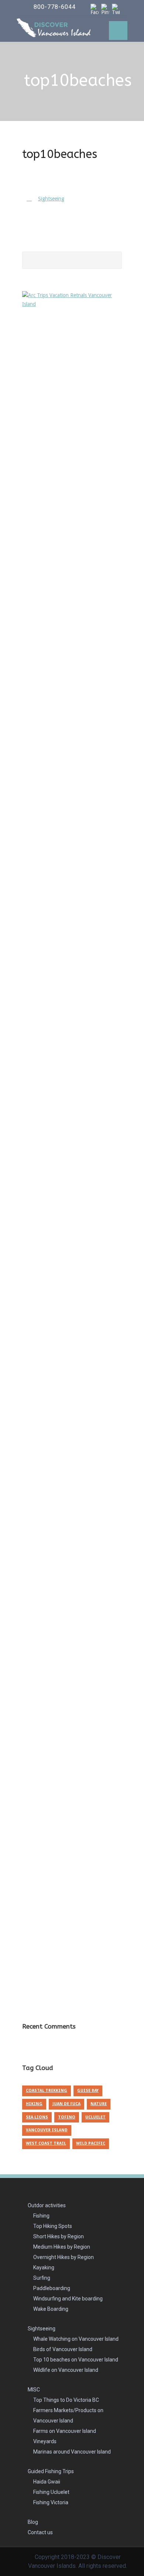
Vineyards (45, 2441)
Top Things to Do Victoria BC (66, 2400)
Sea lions (37, 2117)
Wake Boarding (51, 2309)
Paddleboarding (52, 2288)
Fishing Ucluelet (51, 2492)
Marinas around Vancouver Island (72, 2452)
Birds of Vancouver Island (63, 2349)
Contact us (40, 2532)
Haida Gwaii (47, 2482)
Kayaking (44, 2268)
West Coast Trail (46, 2143)
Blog (33, 2522)
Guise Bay (88, 2091)
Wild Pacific (91, 2143)
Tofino (67, 2117)
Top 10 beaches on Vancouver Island (76, 2360)
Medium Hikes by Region (62, 2247)
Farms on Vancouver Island (65, 2431)
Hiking (34, 2104)
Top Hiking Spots (53, 2226)
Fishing (41, 2216)
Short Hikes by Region (59, 2236)
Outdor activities (47, 2205)
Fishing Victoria (51, 2502)
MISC (34, 2390)
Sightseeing (42, 2329)
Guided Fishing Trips (51, 2471)
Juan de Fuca (66, 2104)
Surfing (42, 2278)
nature (99, 2104)
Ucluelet (95, 2117)
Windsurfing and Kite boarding (68, 2299)
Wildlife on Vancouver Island (66, 2370)
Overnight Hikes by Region (64, 2257)
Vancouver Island (47, 2130)
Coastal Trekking (47, 2091)
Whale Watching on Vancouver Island (76, 2339)
